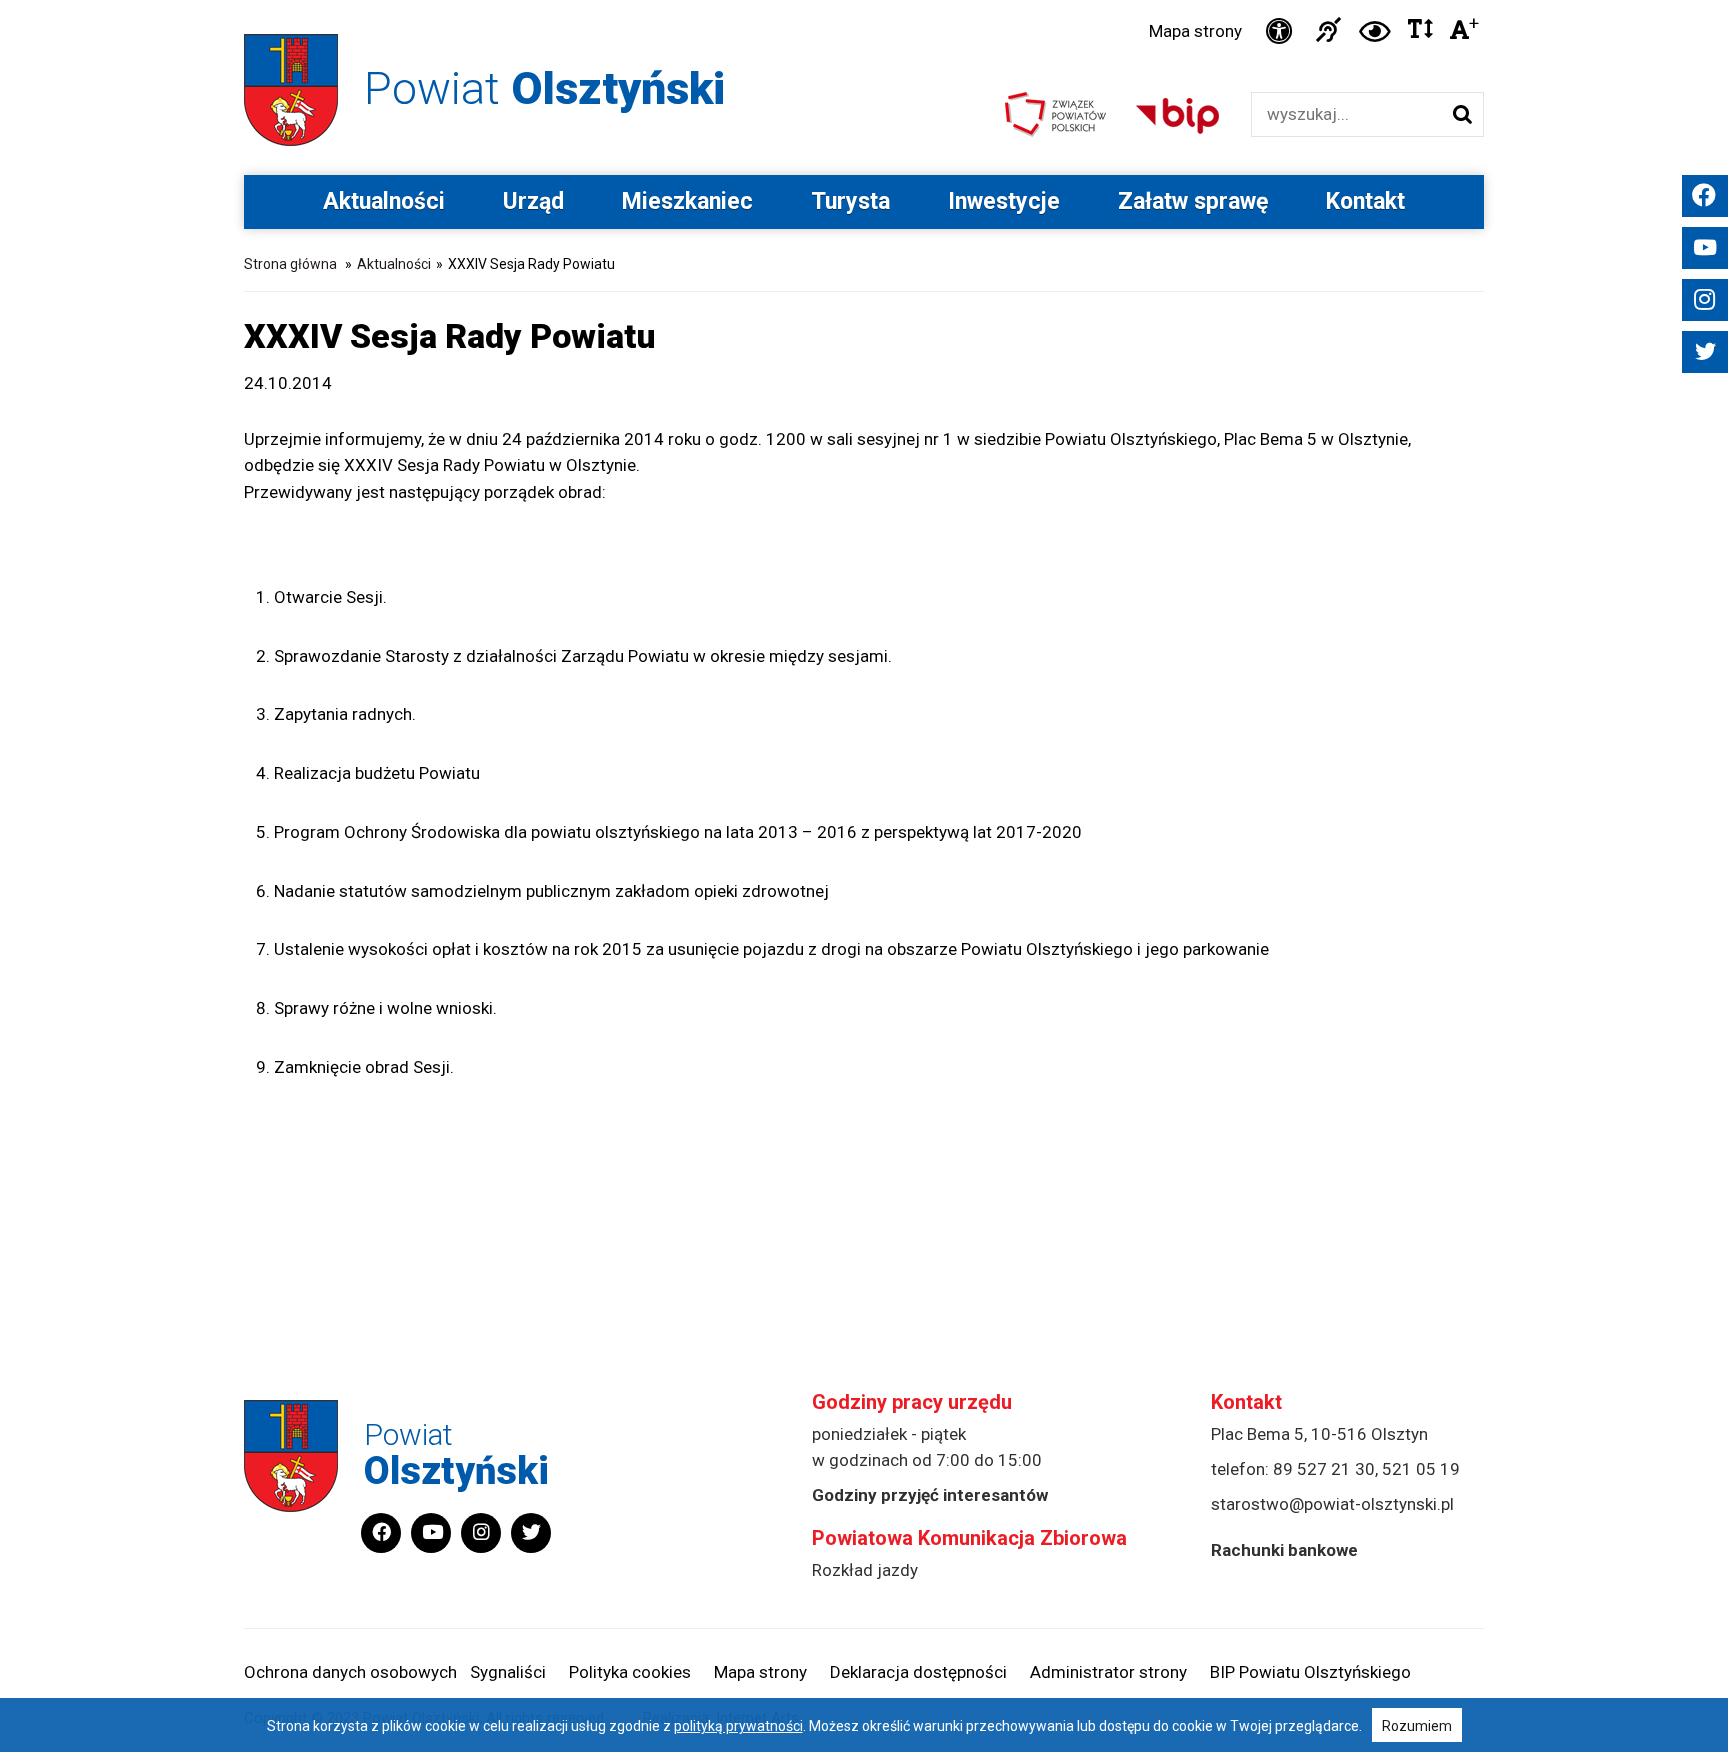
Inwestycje (1004, 201)
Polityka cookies (630, 1672)
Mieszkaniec (687, 201)
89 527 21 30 (1324, 1469)
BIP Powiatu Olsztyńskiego (1310, 1672)
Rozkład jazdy (865, 1570)
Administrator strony (1108, 1672)
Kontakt (1365, 201)
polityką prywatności (738, 1726)
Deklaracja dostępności (918, 1672)
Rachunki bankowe (1284, 1550)
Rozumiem (1417, 1726)
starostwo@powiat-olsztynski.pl (1332, 1504)
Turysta (850, 201)
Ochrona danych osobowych (350, 1672)
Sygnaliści (508, 1672)
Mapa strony (1195, 31)
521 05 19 (1421, 1469)
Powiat (544, 88)
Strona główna (290, 264)
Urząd (533, 201)
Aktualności (384, 201)
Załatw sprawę (1193, 201)
